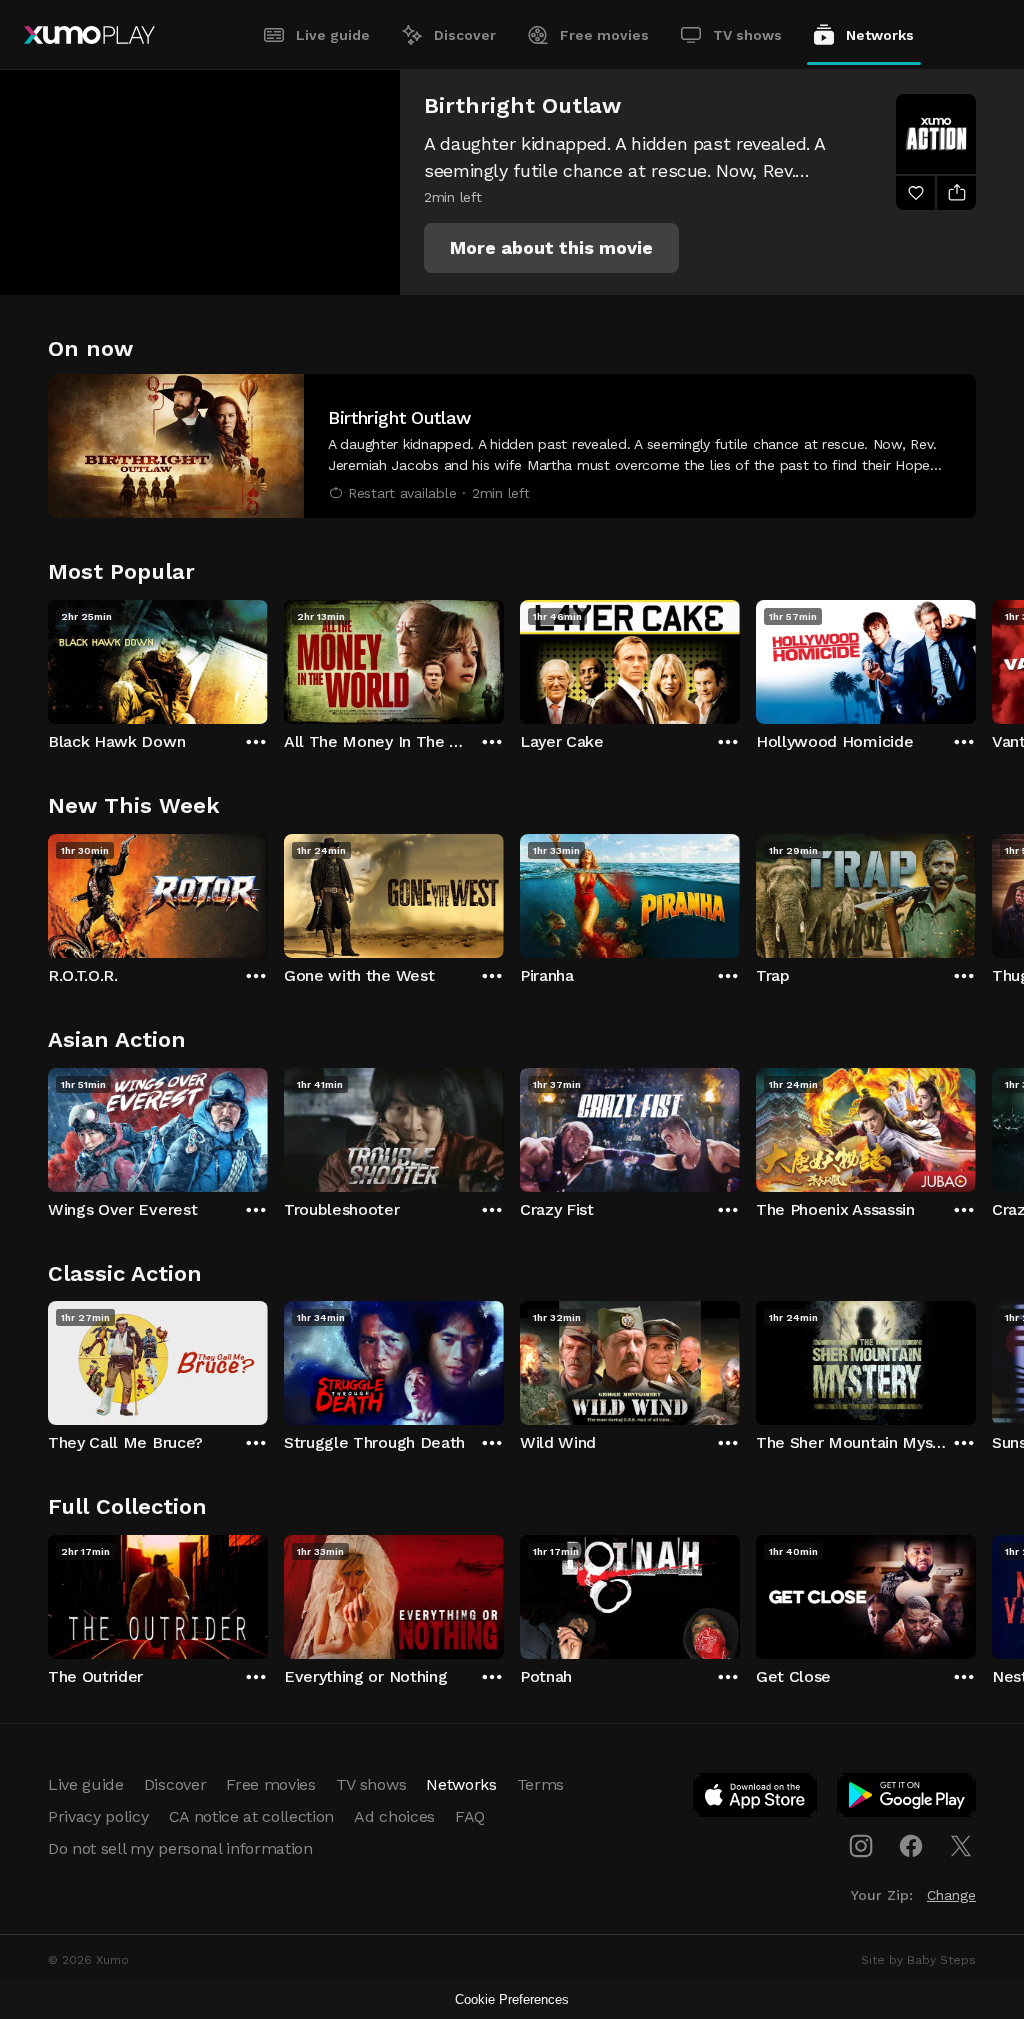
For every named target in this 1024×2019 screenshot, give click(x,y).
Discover (465, 35)
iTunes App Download (756, 1799)
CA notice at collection (252, 1816)
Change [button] (951, 1895)
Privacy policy (98, 1816)
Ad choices (394, 1816)
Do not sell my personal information (180, 1848)
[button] (551, 248)
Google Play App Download (907, 1799)
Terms (540, 1784)
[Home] (89, 35)
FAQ (470, 1816)
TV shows (747, 35)
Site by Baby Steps (918, 1960)
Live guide (333, 35)
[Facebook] (911, 1846)
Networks (880, 35)
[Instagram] (861, 1846)
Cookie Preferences (512, 1999)
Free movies (604, 35)
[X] (961, 1846)
